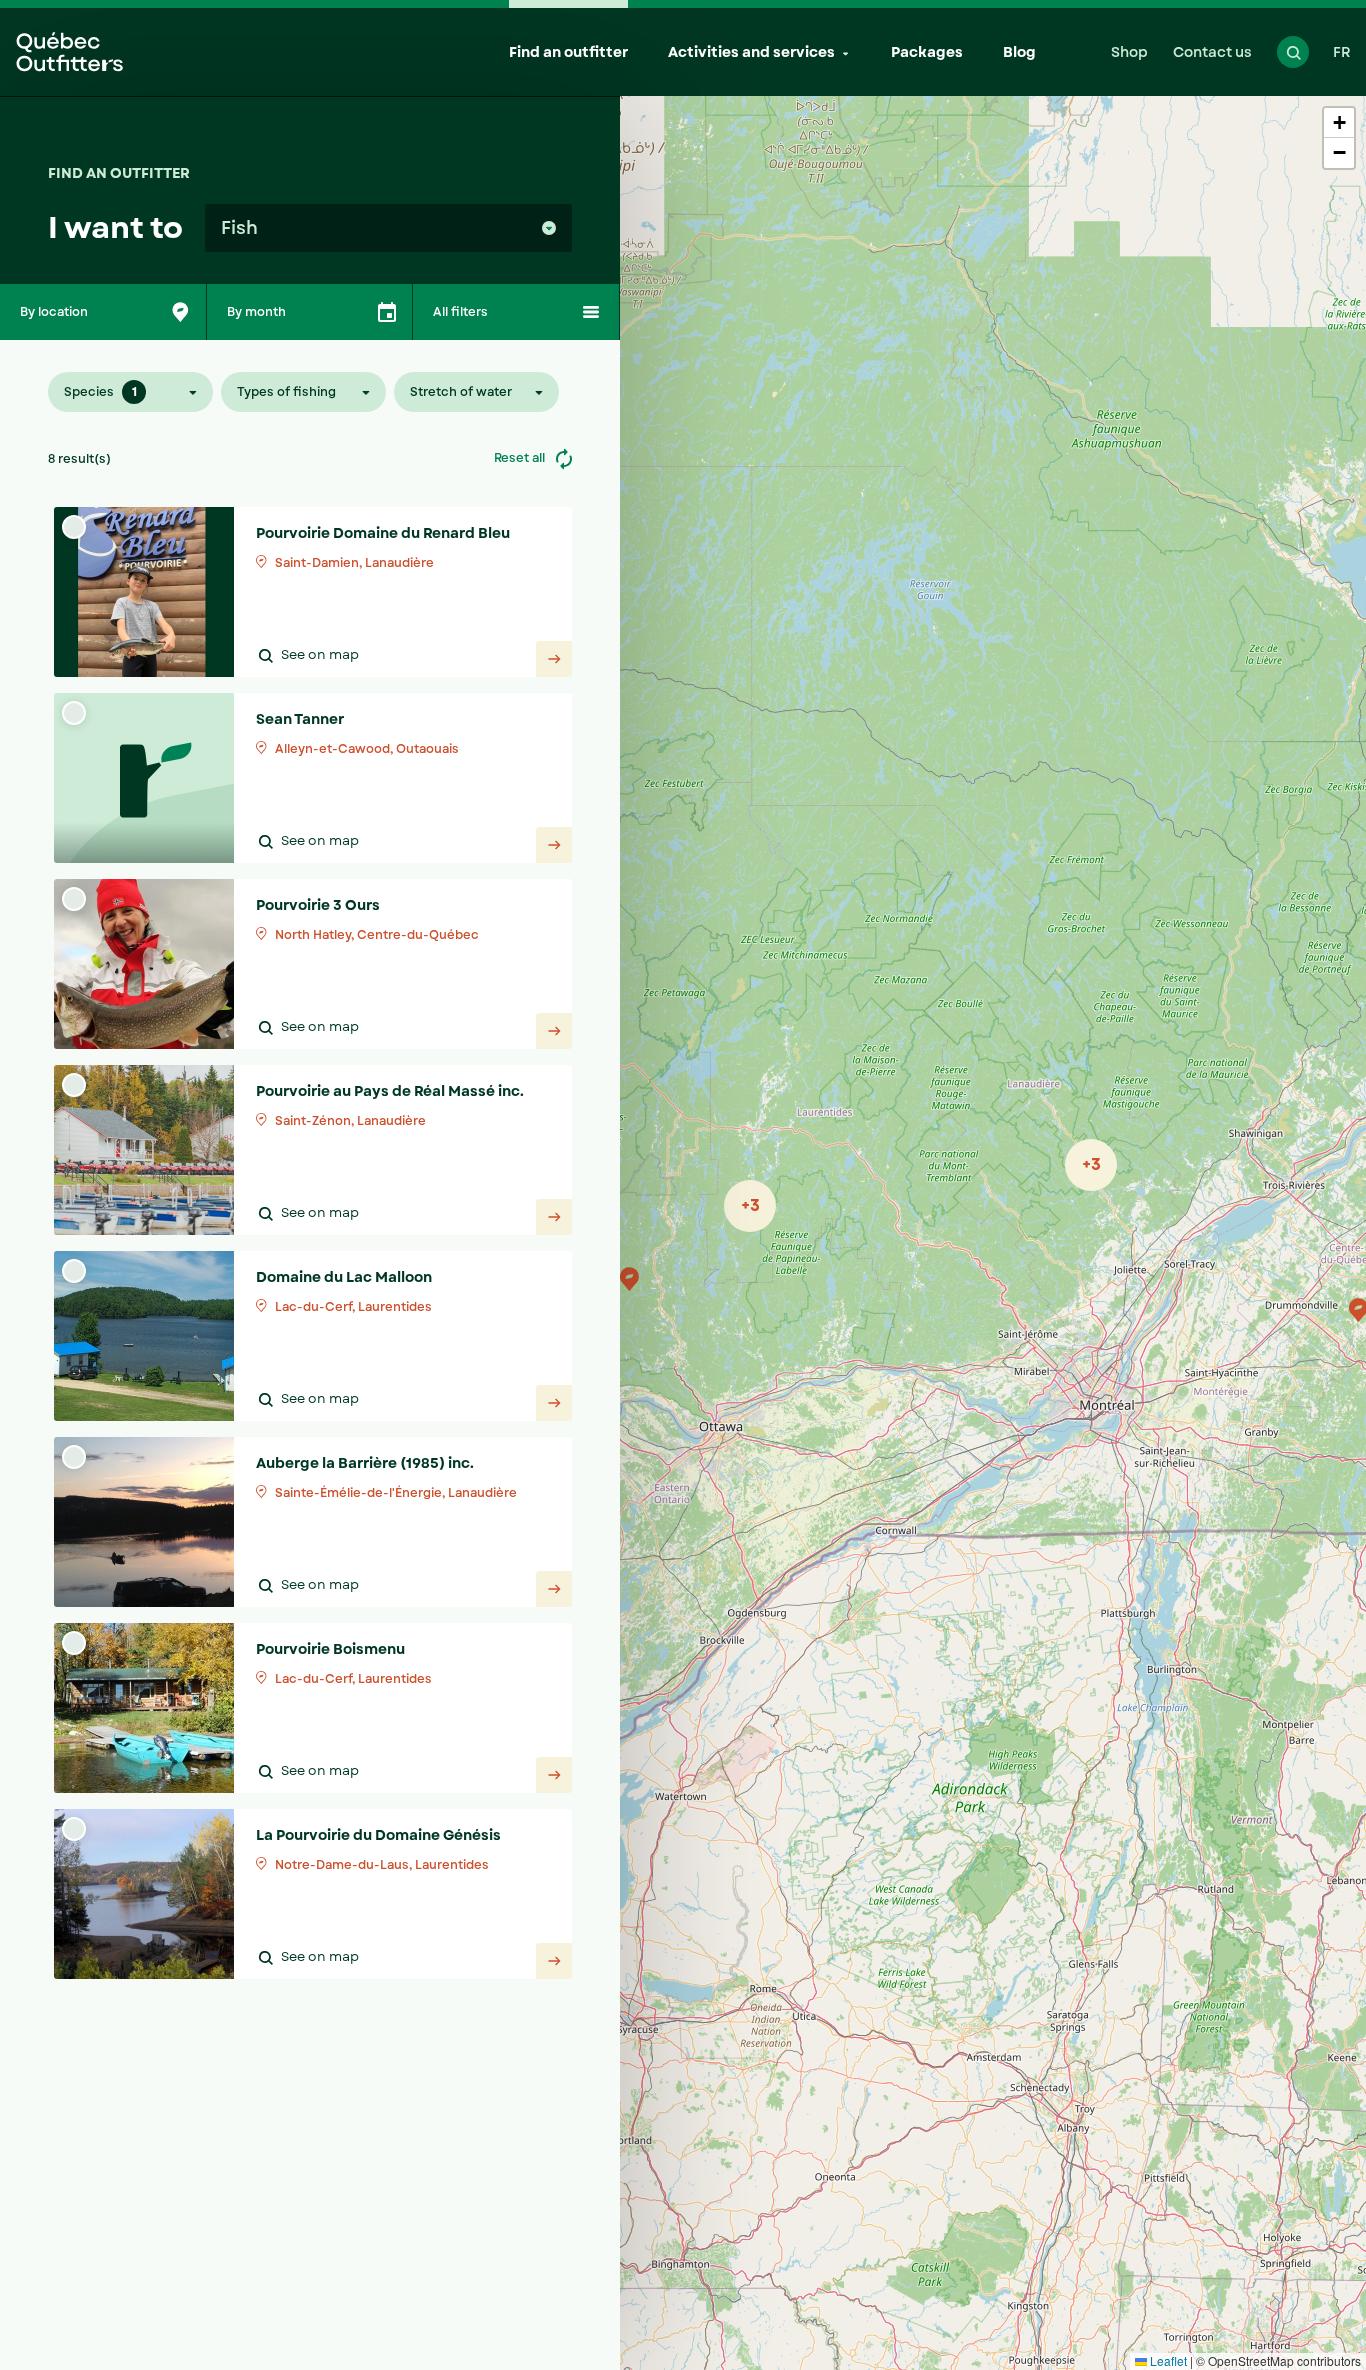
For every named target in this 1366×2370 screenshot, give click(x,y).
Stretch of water (461, 392)
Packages (927, 52)
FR (1342, 52)
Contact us (1212, 52)
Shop (1129, 52)
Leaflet (1167, 2360)
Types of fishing (286, 392)
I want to (115, 227)
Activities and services (751, 52)
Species (100, 392)
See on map (320, 655)
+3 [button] (750, 1205)
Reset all (521, 458)
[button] (629, 1279)
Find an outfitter (568, 52)
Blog (1019, 52)
